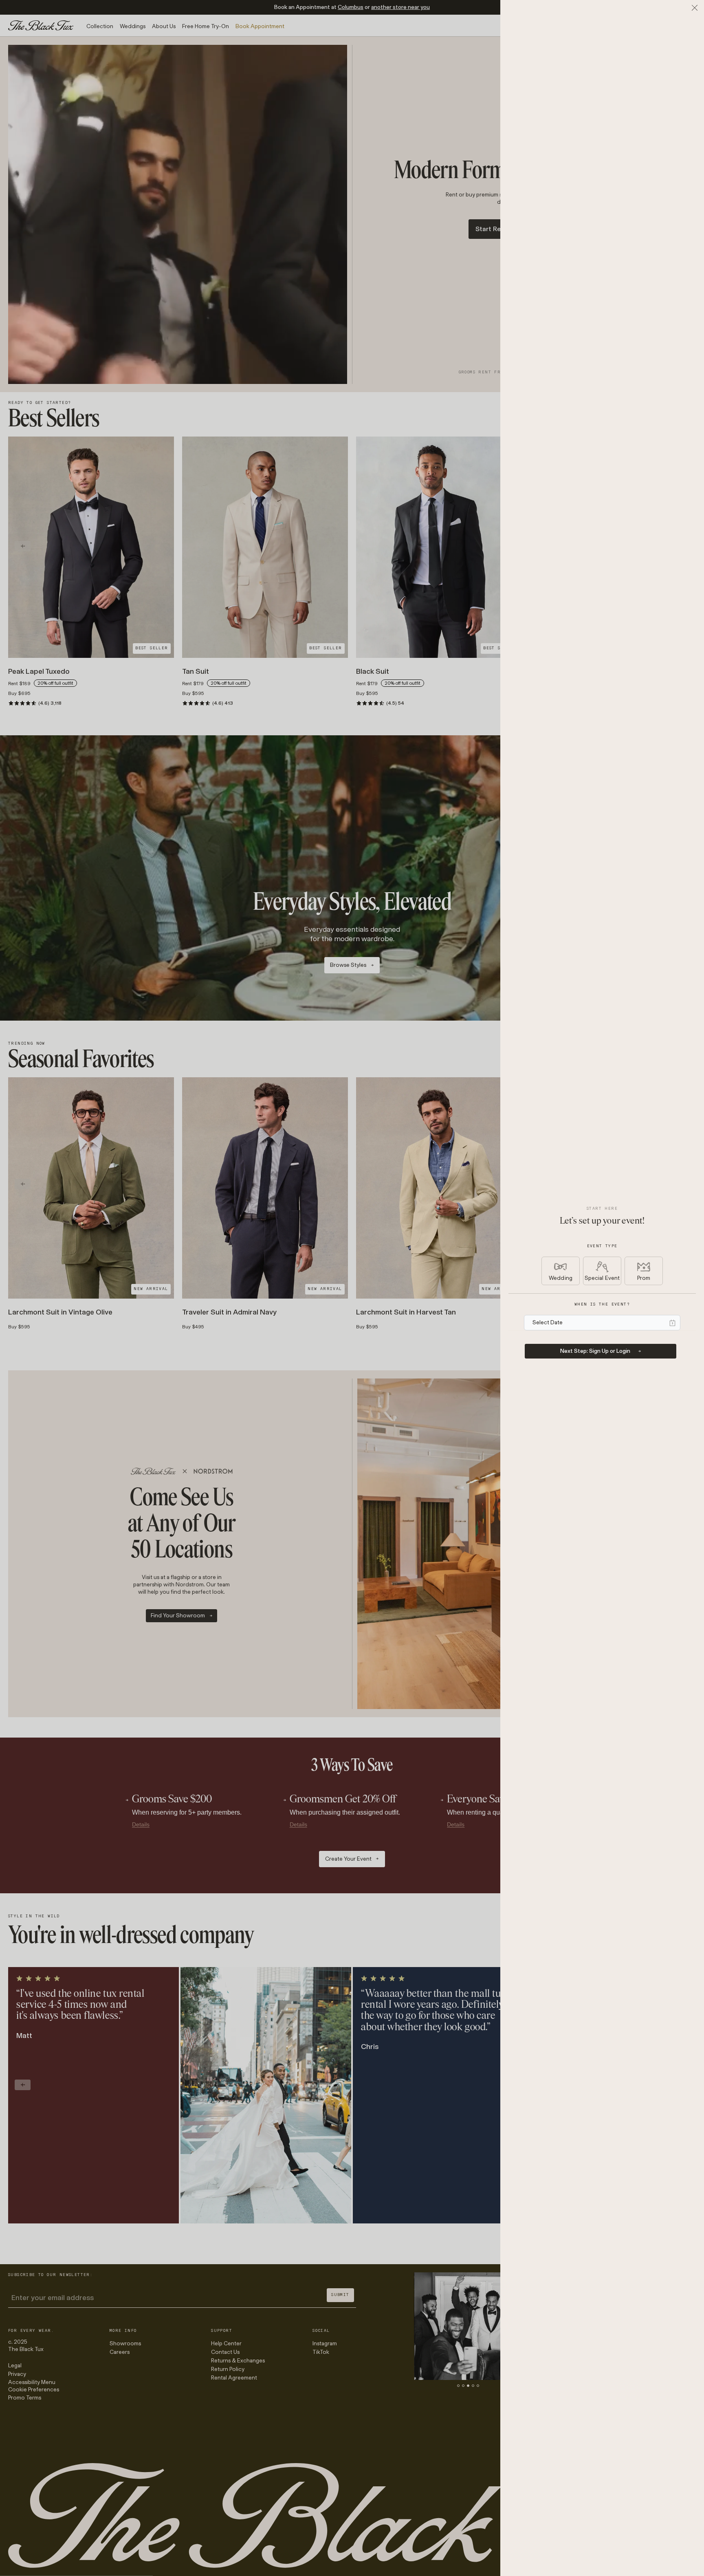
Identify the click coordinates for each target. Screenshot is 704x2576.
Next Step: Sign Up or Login (595, 1351)
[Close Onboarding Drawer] (695, 8)
